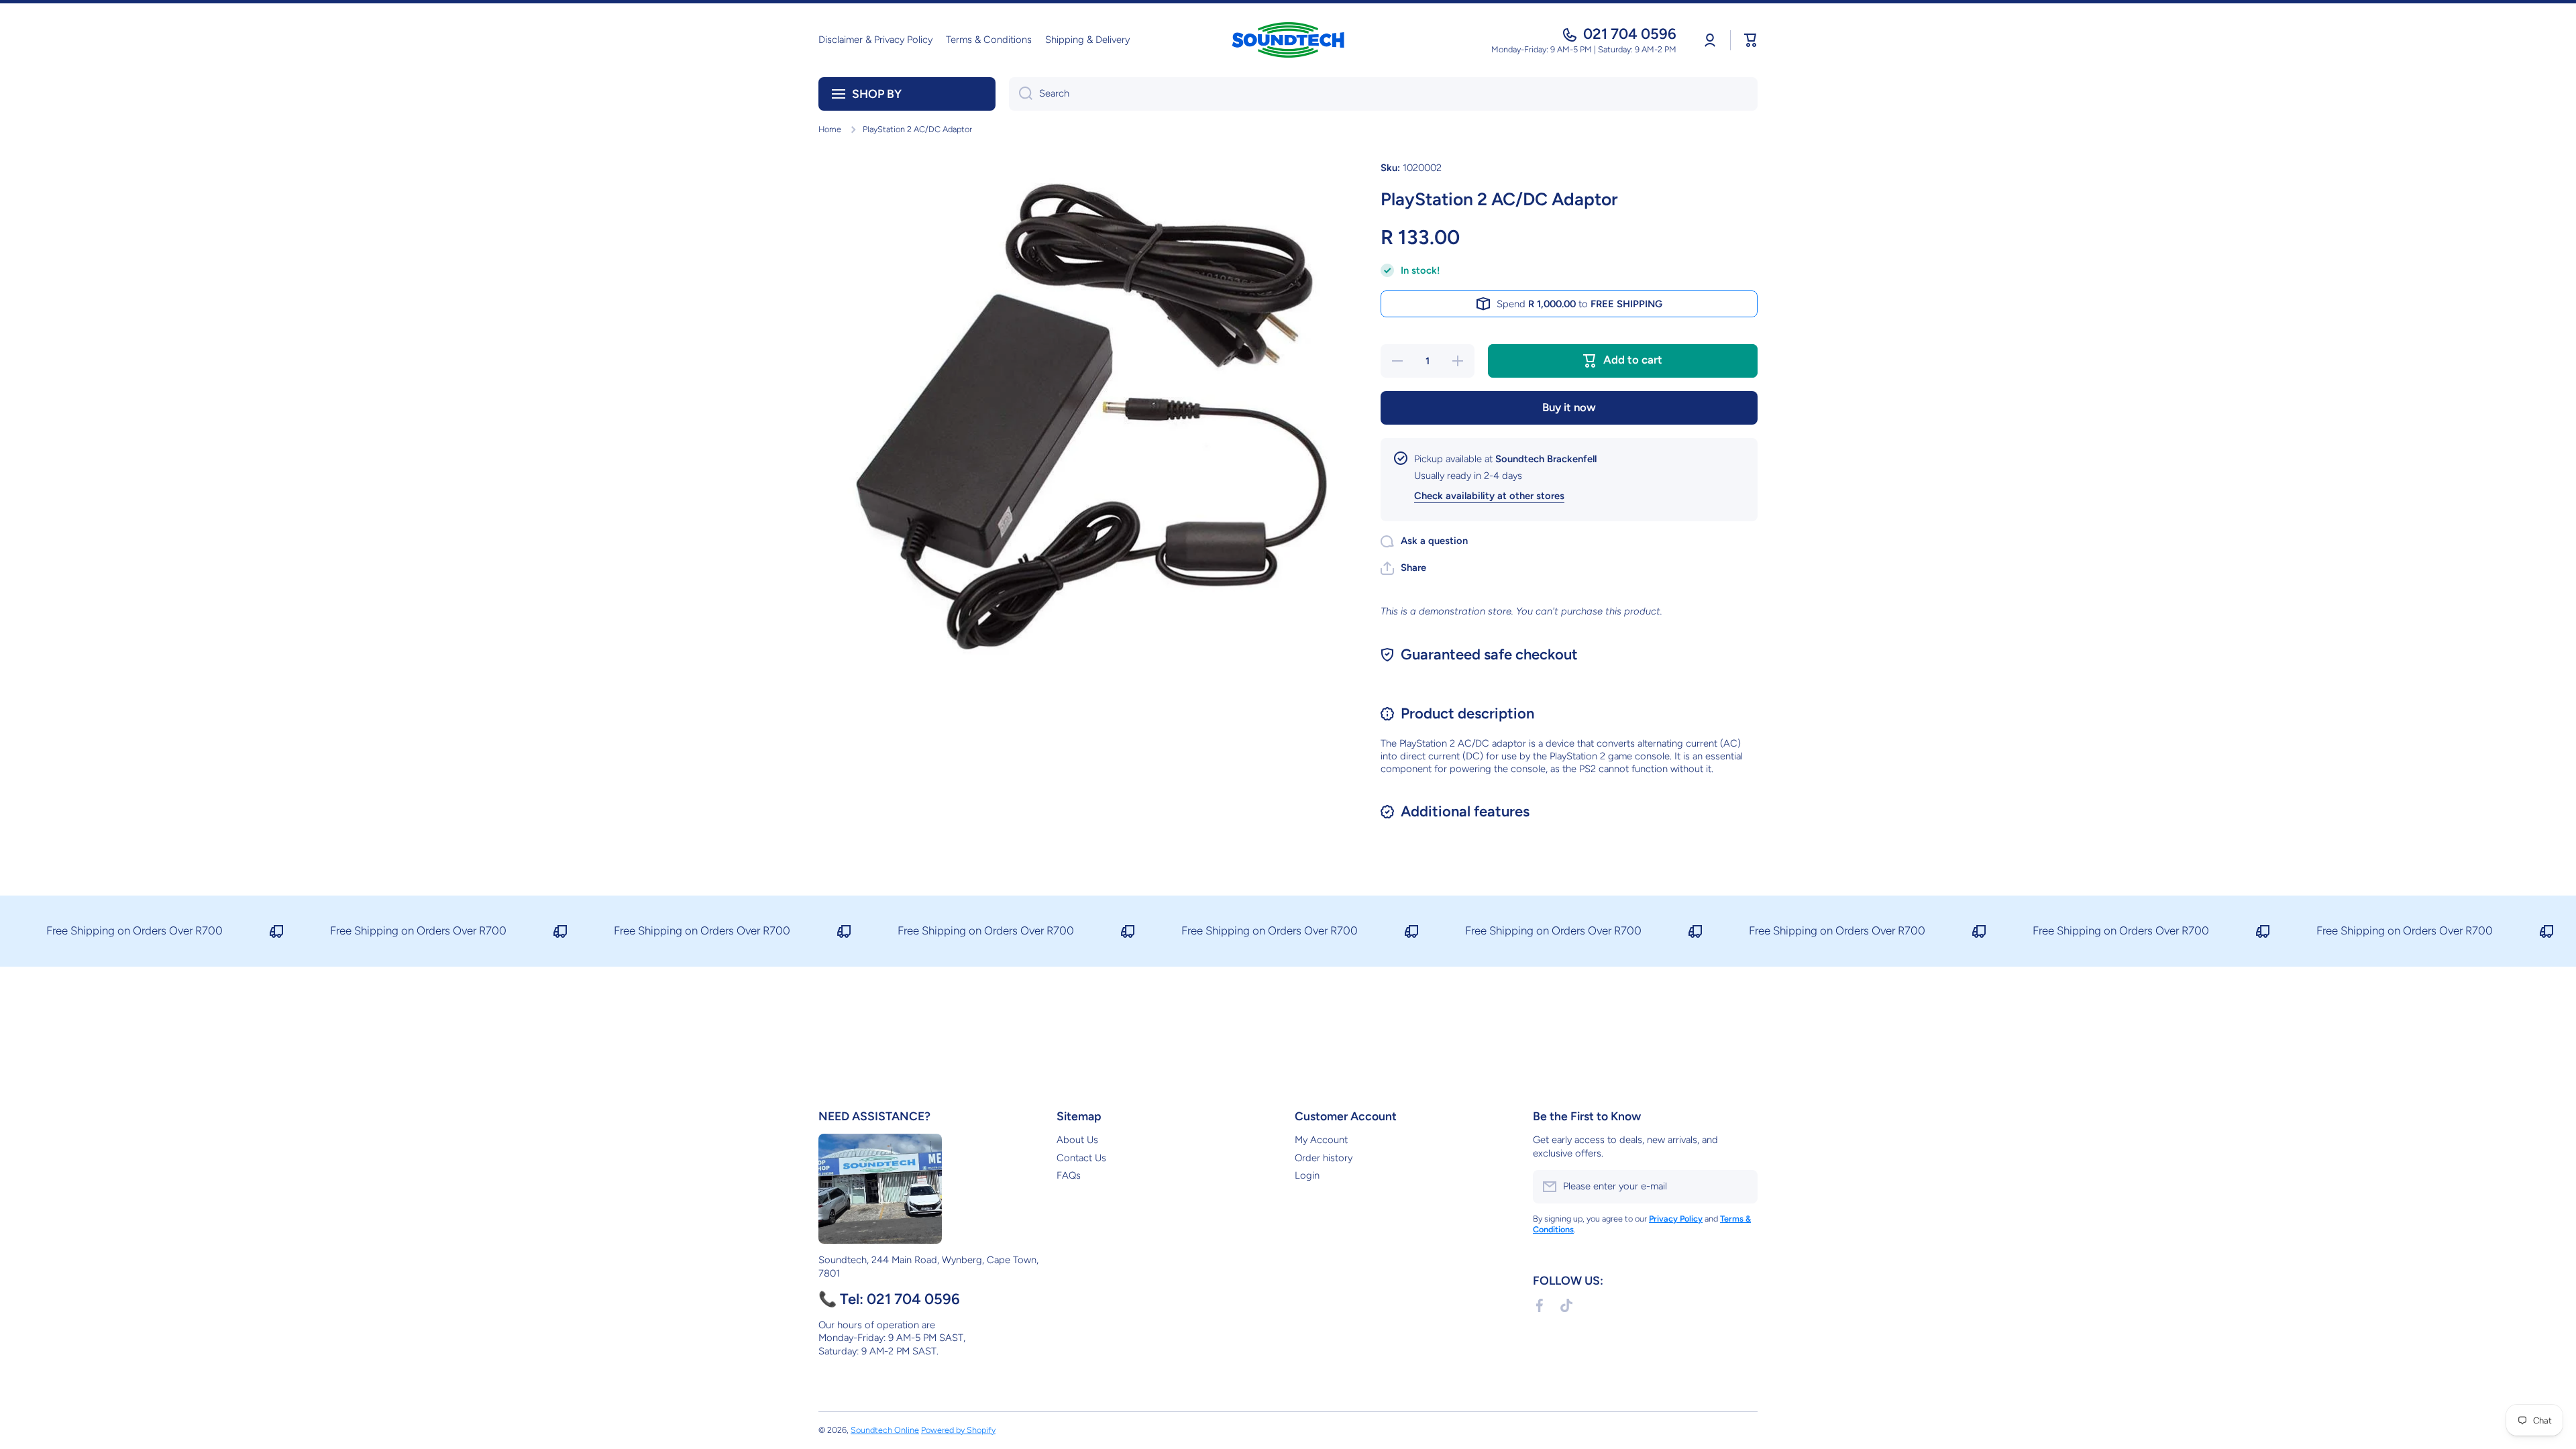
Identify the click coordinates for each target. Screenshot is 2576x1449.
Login (1307, 1175)
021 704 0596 (1630, 34)
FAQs (1069, 1175)
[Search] (1021, 94)
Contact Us (1081, 1158)
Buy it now (1569, 407)
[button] (1751, 40)
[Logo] (1288, 40)
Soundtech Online (885, 1430)
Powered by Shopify (958, 1430)
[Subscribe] (1741, 1187)
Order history (1324, 1158)
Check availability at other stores (1489, 496)
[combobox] (1383, 94)
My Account (1321, 1140)
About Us (1077, 1140)
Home (830, 129)
